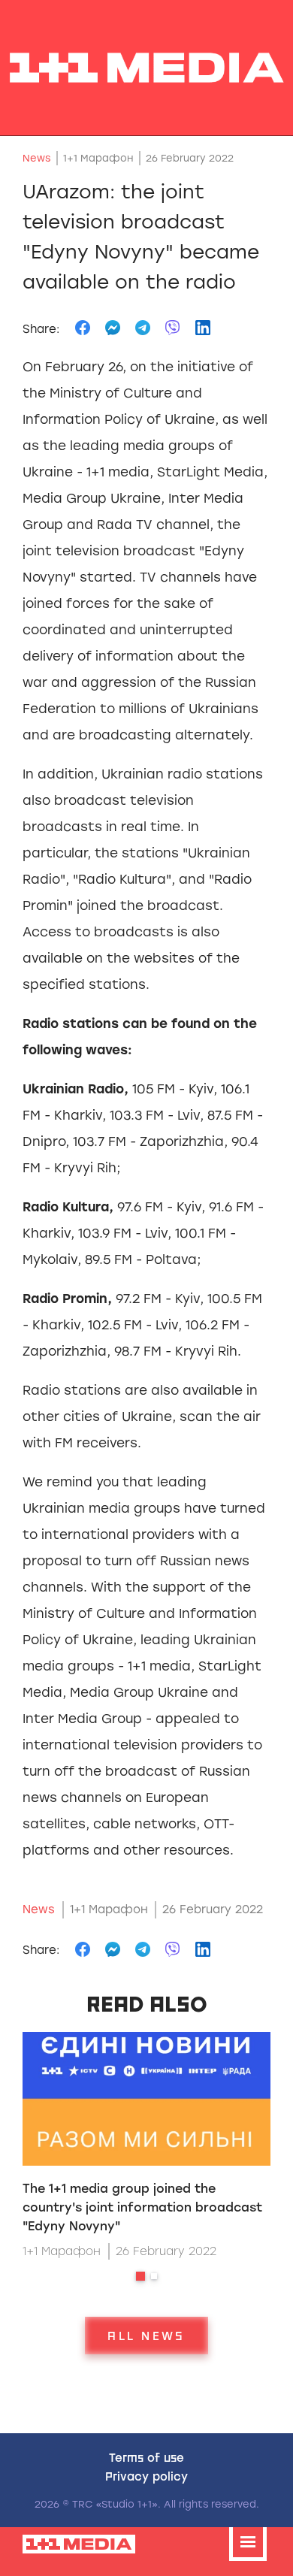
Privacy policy (146, 2476)
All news (146, 2336)
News (36, 158)
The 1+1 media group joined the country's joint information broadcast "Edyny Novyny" (142, 2207)
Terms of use (146, 2457)
